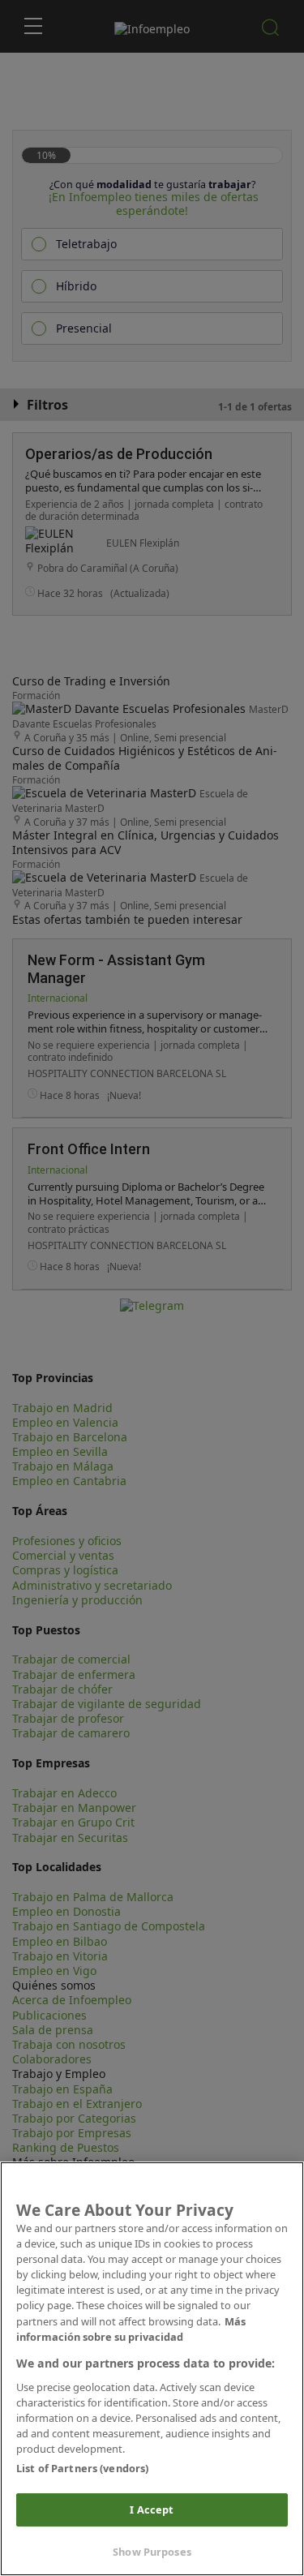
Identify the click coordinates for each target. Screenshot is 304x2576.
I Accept (152, 2509)
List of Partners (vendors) (82, 2468)
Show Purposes (152, 2552)
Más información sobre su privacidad (131, 2329)
